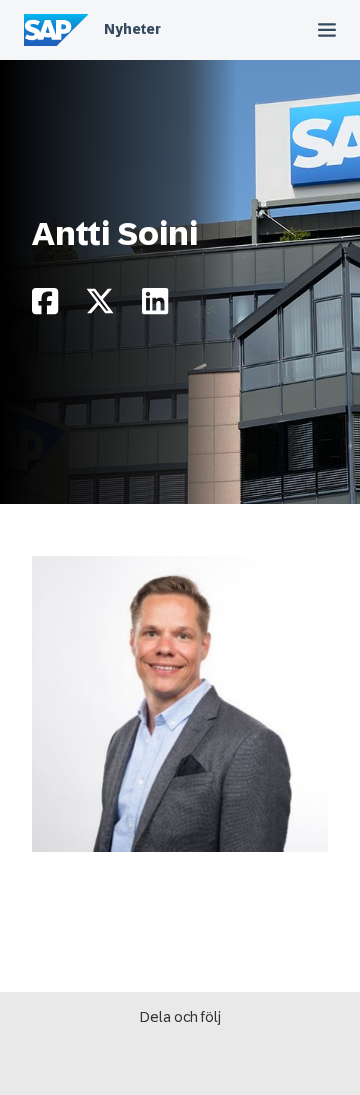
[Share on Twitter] (100, 306)
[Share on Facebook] (45, 306)
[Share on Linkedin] (155, 306)
